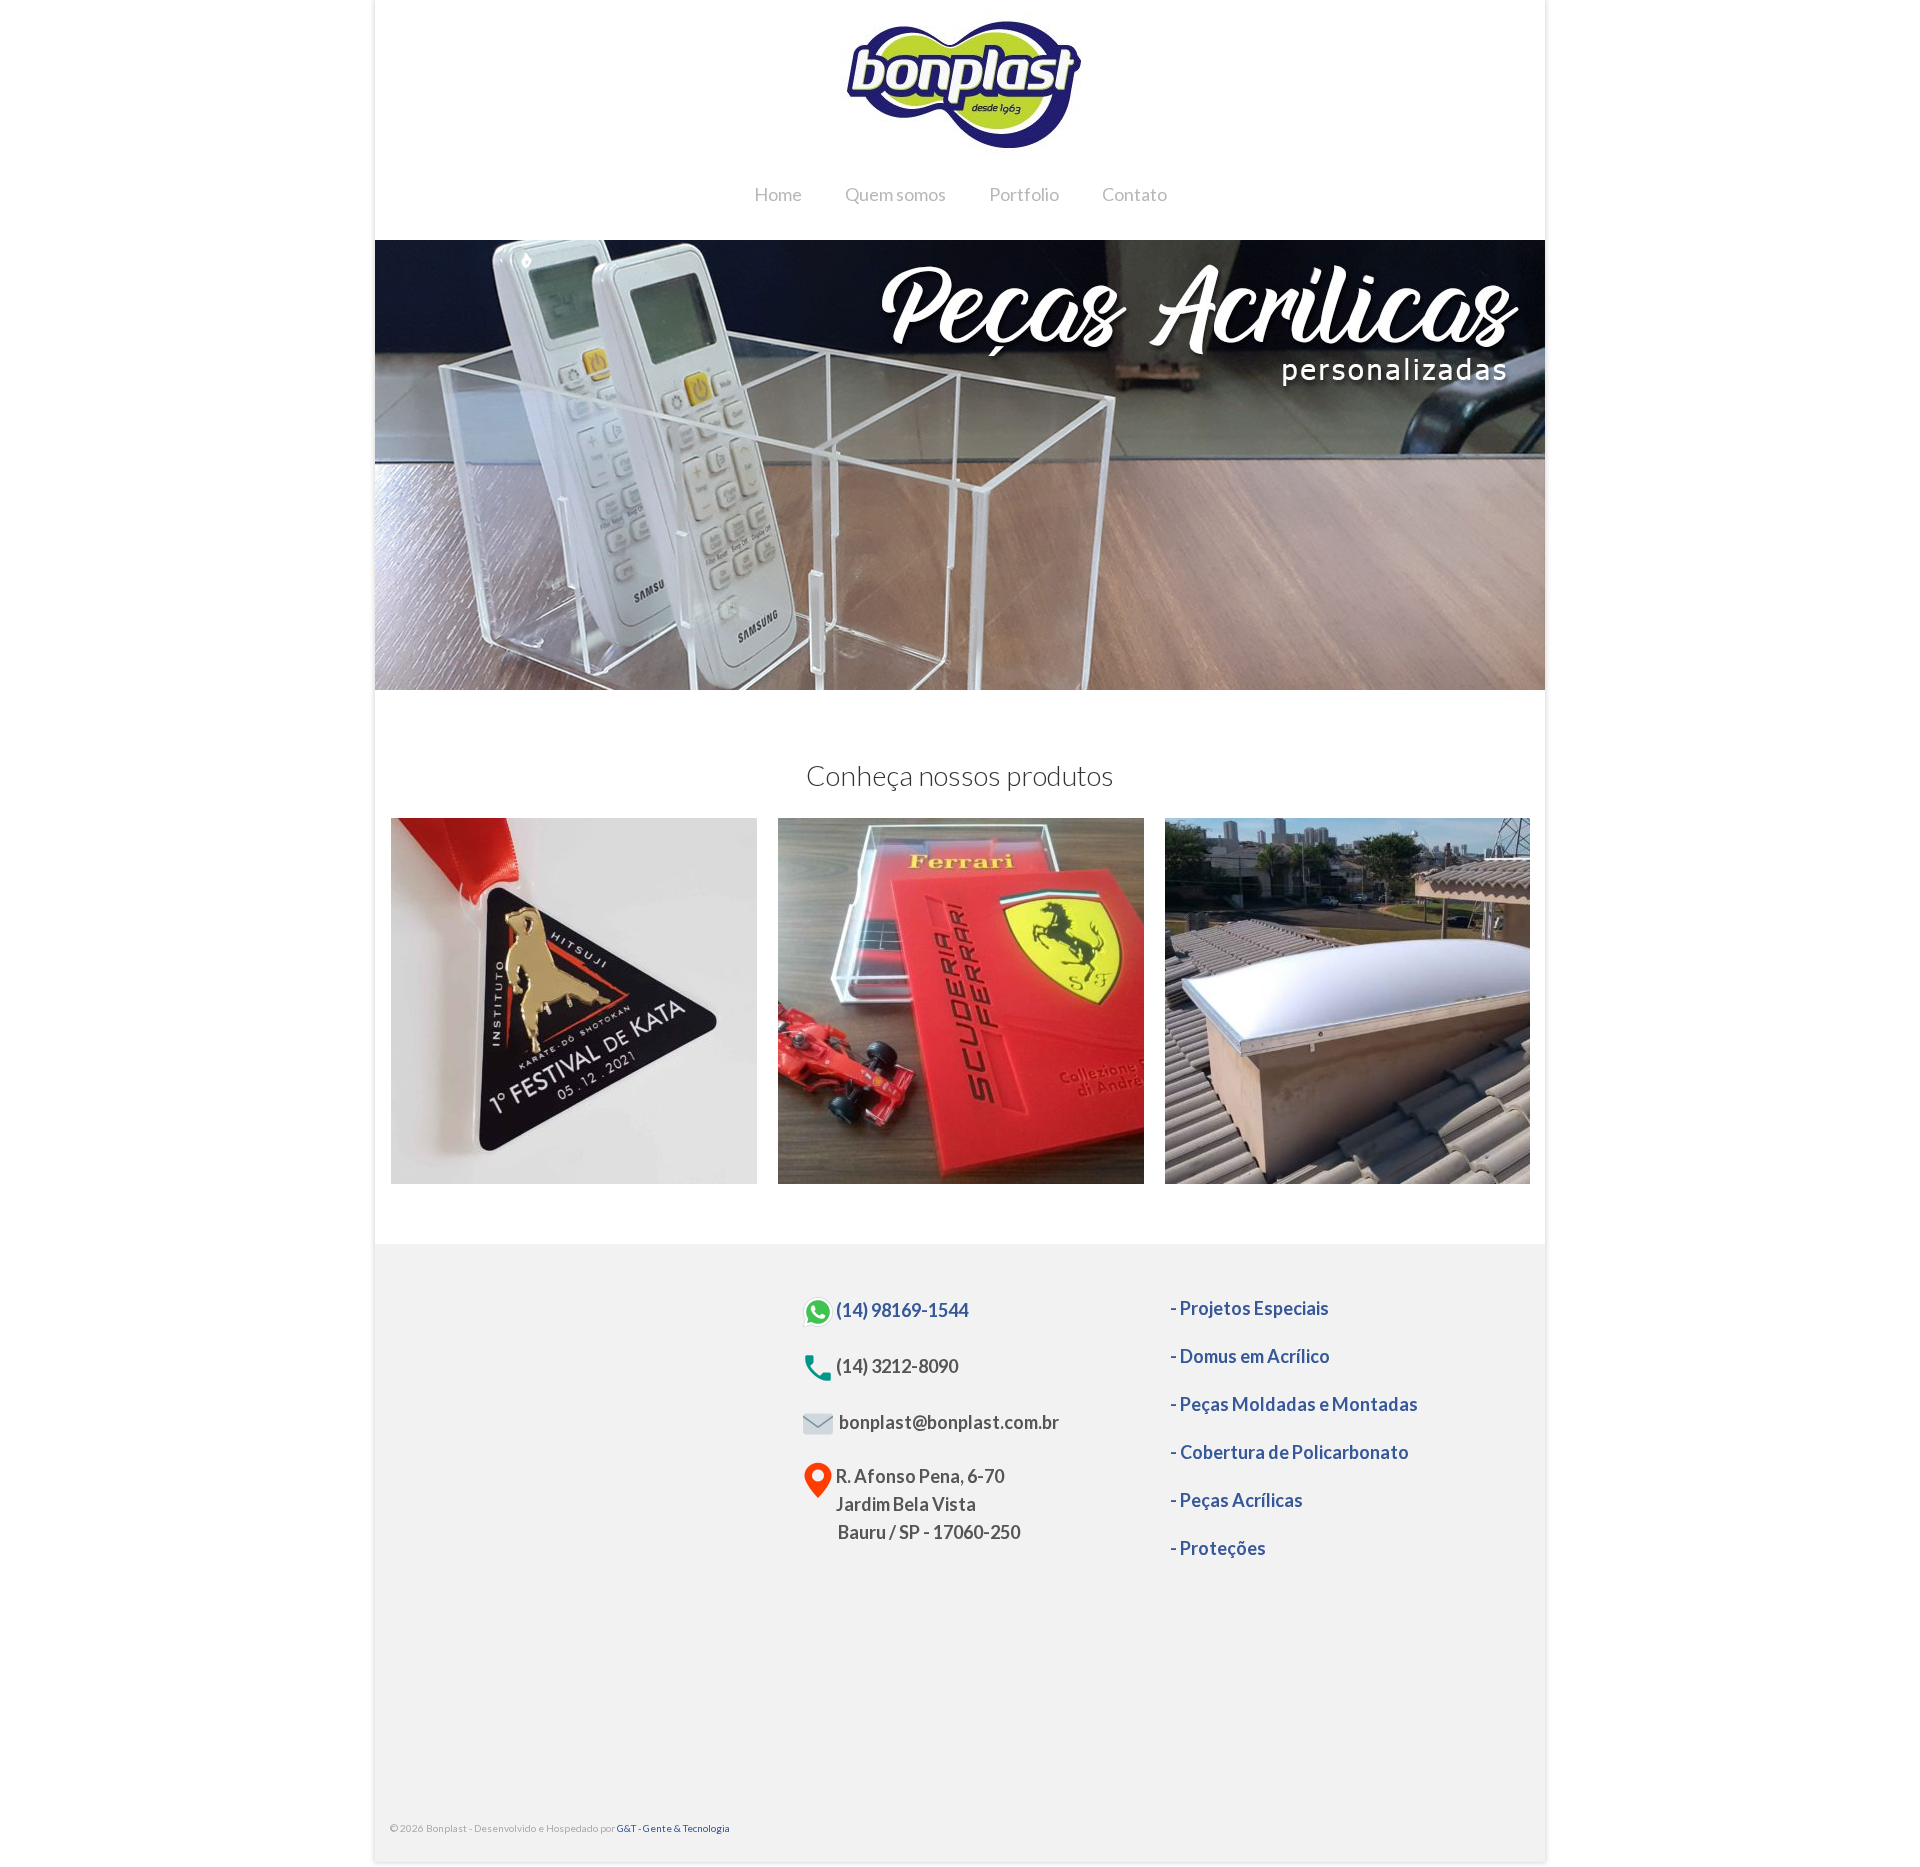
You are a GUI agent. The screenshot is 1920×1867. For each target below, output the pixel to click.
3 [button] (948, 680)
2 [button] (924, 680)
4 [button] (972, 680)
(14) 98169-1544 (902, 1309)
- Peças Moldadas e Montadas (1294, 1404)
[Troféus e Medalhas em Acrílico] (574, 1001)
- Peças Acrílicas (1236, 1500)
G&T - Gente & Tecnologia (673, 1828)
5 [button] (996, 680)
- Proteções (1218, 1548)
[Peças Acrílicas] (961, 1001)
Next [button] (1517, 465)
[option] (960, 465)
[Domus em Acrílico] (1348, 1001)
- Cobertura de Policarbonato (1289, 1452)
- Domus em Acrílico (1250, 1356)
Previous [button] (402, 465)
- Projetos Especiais (1249, 1308)
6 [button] (1020, 680)
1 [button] (900, 680)
